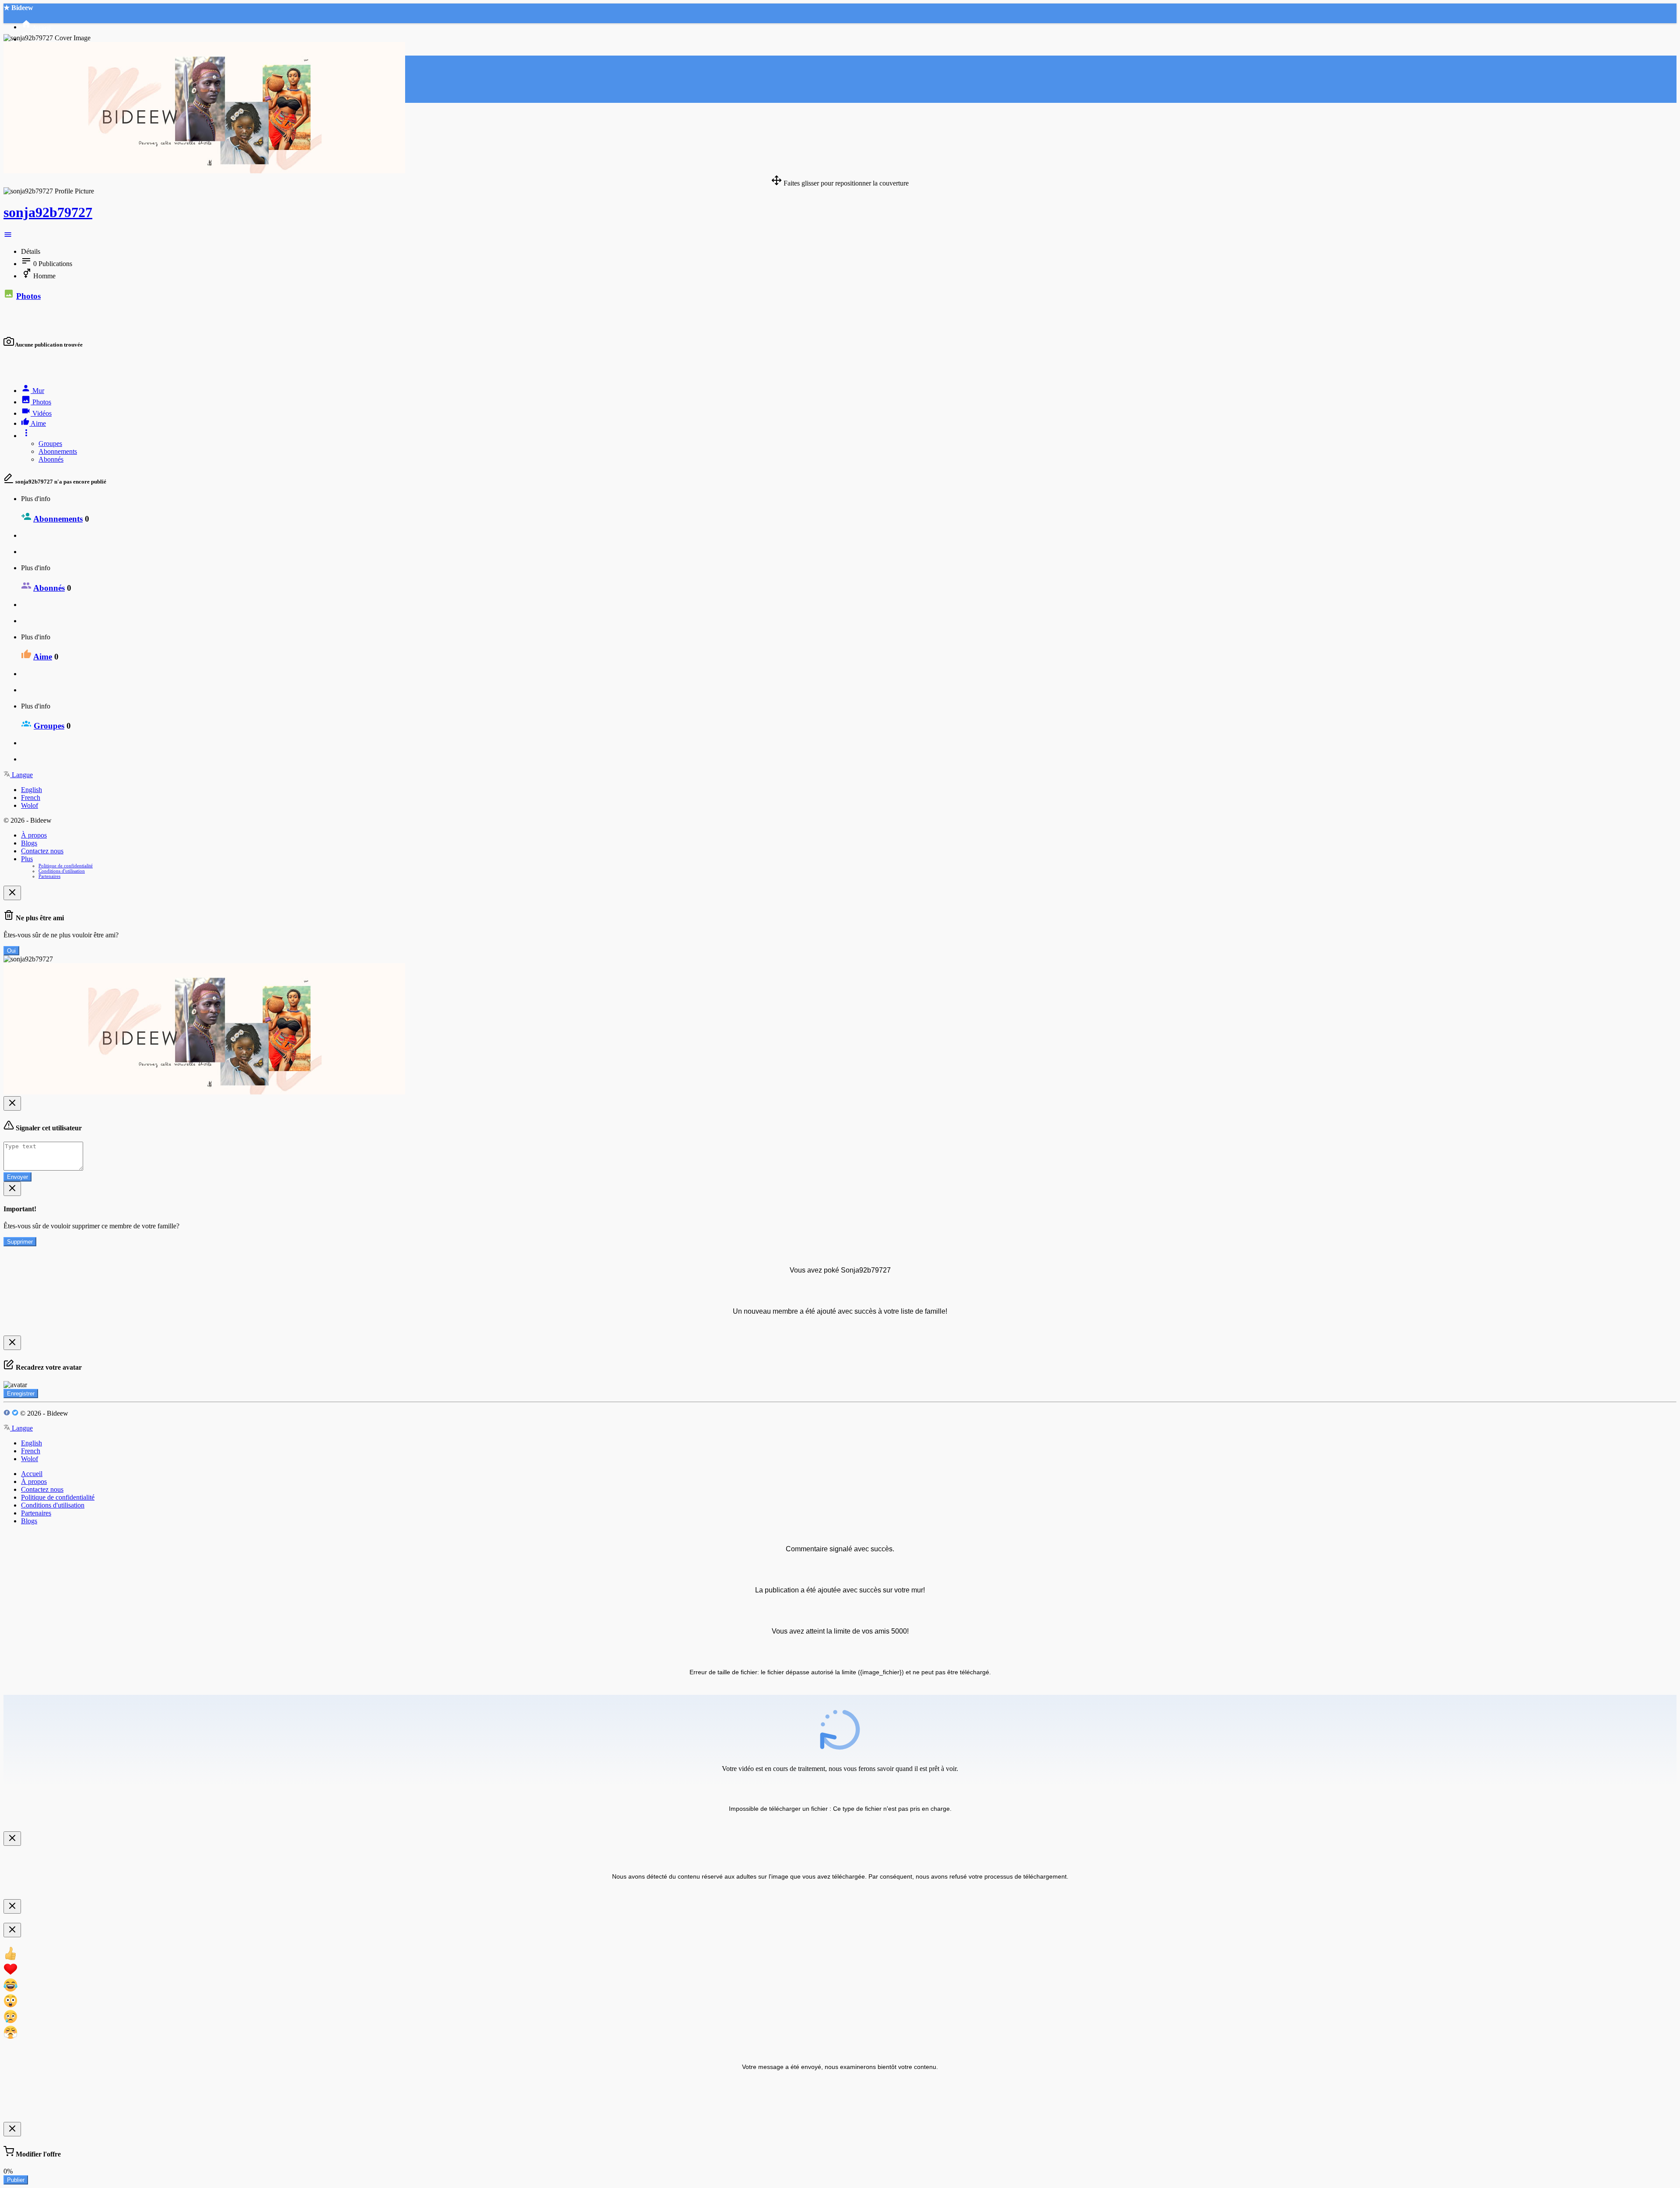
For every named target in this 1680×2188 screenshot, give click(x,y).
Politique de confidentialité (66, 866)
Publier (16, 2180)
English (31, 790)
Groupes (50, 444)
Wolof (30, 805)
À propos (34, 835)
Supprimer (20, 1242)
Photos (28, 296)
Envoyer (17, 1177)
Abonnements (58, 451)
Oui (11, 951)
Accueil (32, 1474)
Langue (21, 775)
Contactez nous (42, 851)
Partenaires (49, 876)
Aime (43, 657)
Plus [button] (27, 859)
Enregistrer (21, 1394)
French (31, 798)
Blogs (29, 843)
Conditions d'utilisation (62, 871)
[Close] (12, 893)
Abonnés (51, 459)
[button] (8, 237)
